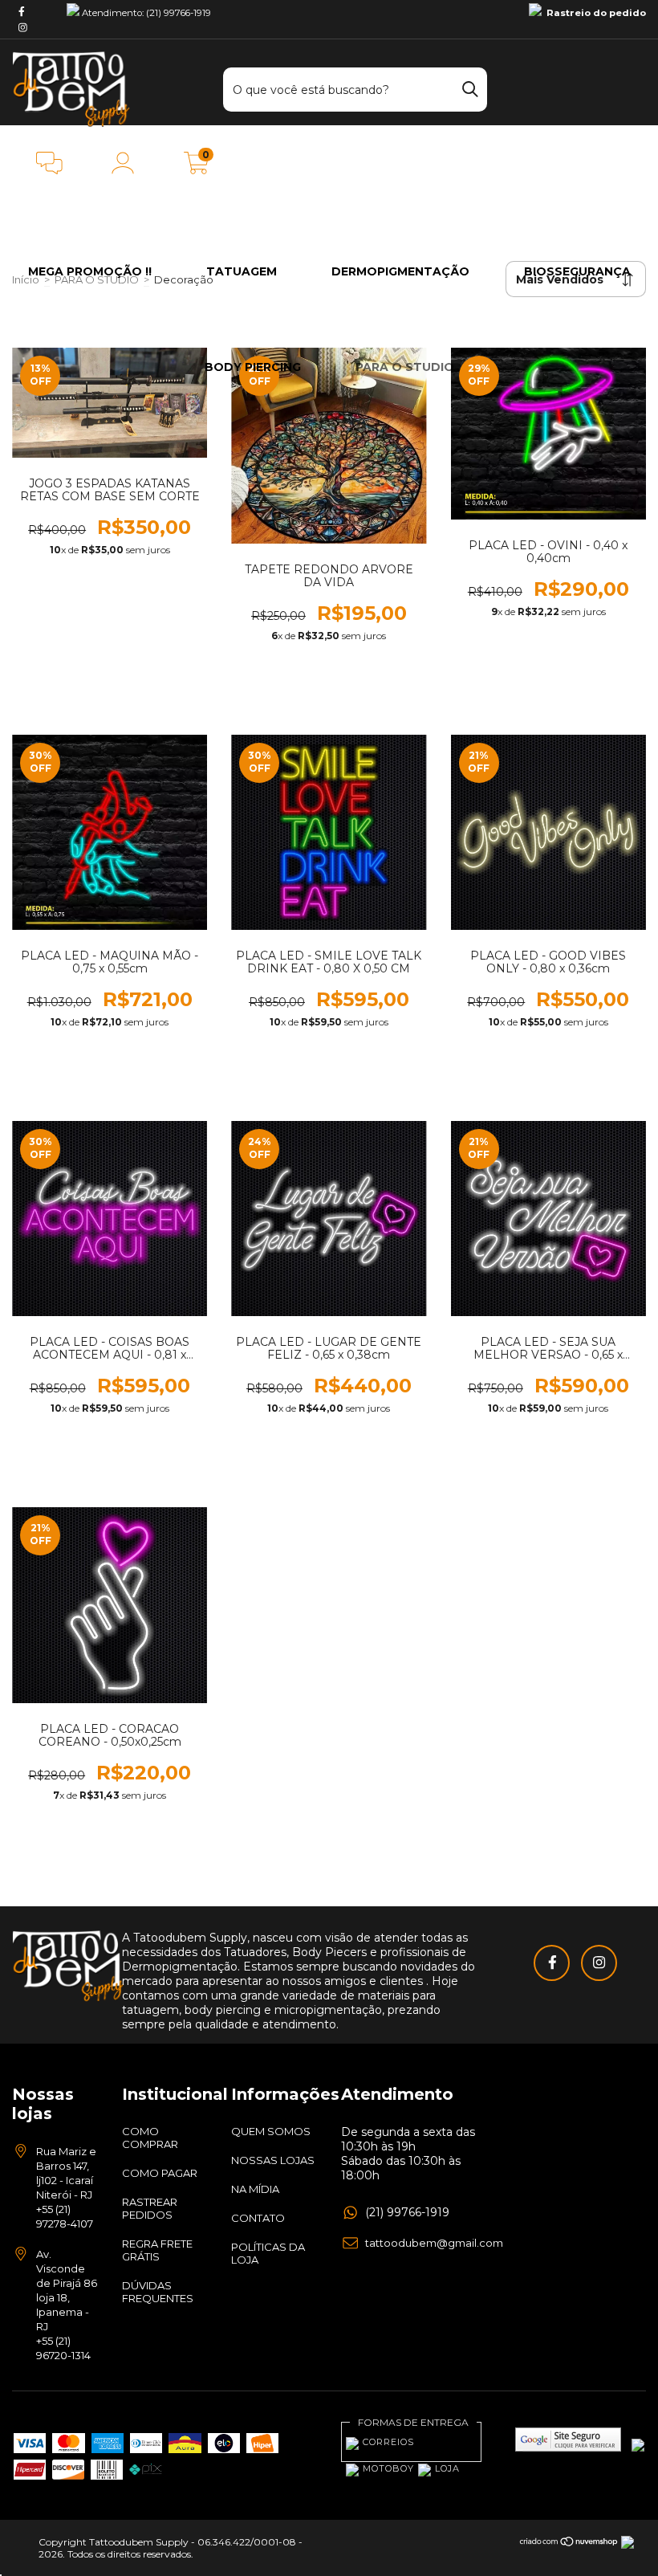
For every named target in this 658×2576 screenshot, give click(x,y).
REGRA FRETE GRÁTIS (157, 2250)
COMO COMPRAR (150, 2138)
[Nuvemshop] (569, 2543)
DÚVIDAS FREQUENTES (158, 2292)
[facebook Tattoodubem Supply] (22, 11)
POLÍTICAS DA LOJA (268, 2253)
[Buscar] (470, 87)
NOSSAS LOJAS (273, 2160)
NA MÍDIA (255, 2189)
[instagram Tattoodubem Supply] (23, 27)
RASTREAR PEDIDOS (150, 2208)
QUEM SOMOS (271, 2131)
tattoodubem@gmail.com (434, 2243)
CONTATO (258, 2218)
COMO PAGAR (160, 2173)
